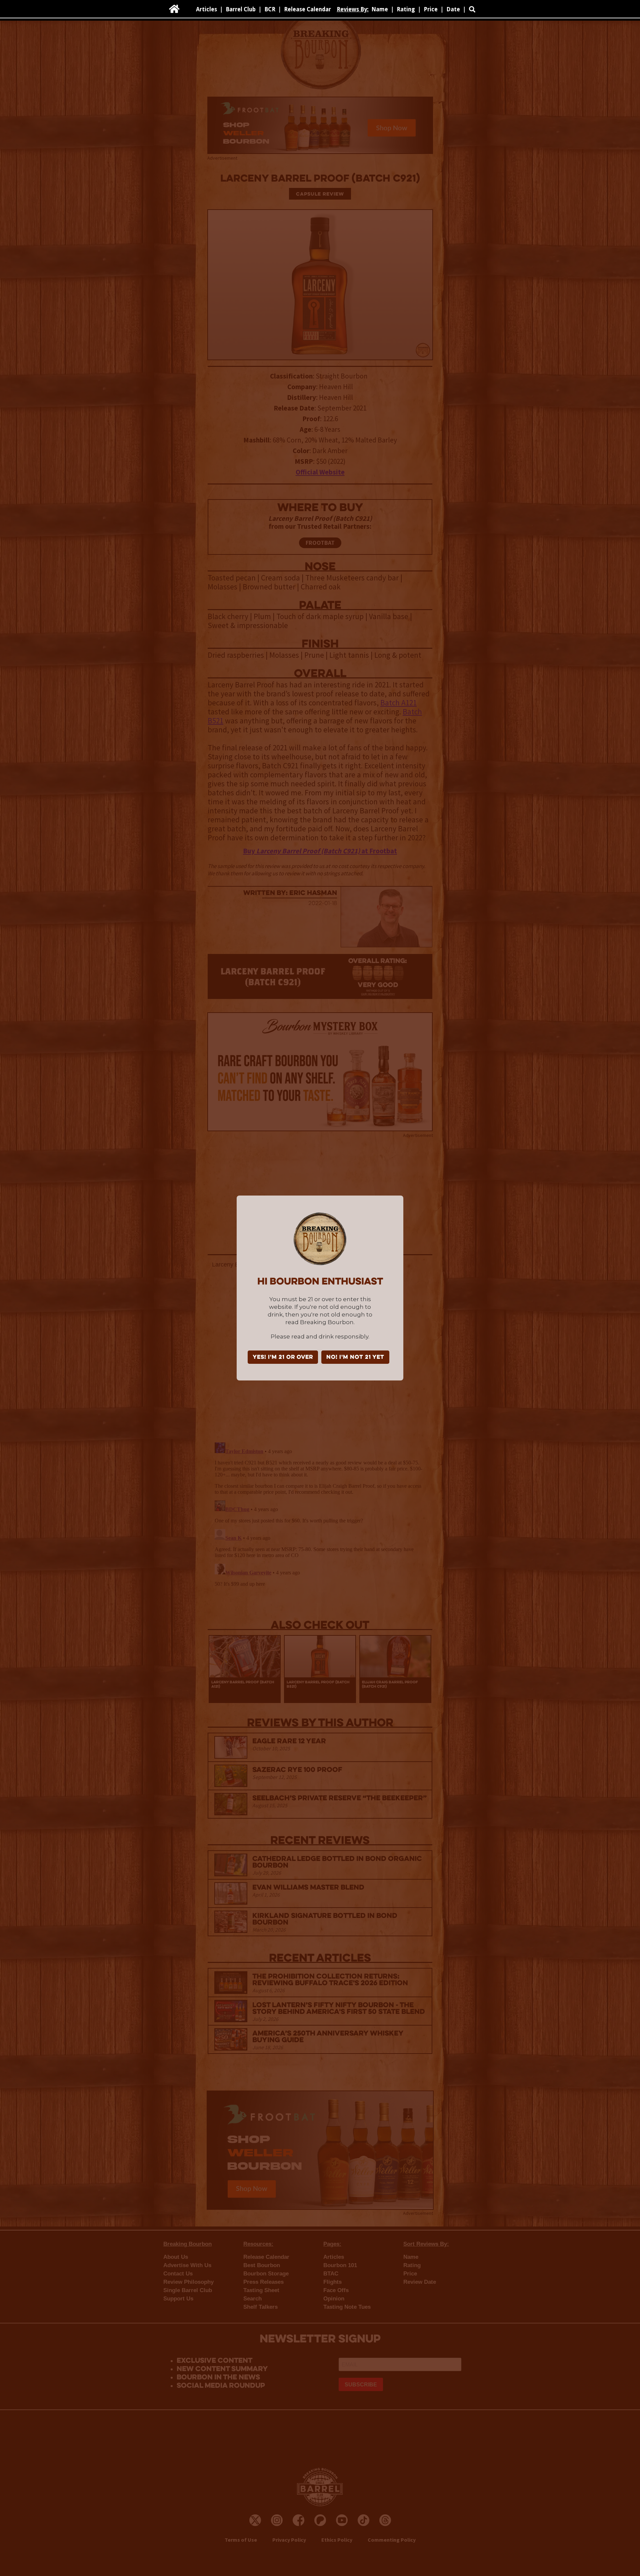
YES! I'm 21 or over (283, 1357)
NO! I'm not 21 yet (355, 1357)
